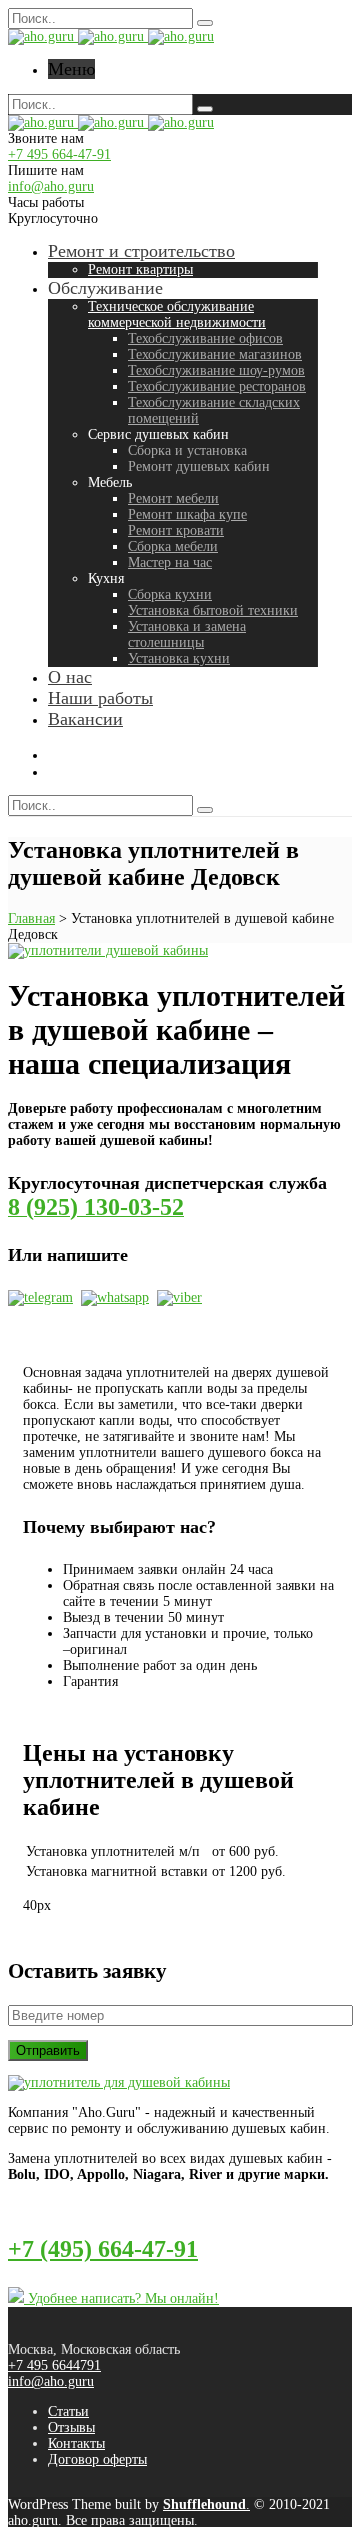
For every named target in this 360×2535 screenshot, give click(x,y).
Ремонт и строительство (141, 251)
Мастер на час (170, 562)
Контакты (76, 2443)
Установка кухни (179, 658)
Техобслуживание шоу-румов (216, 370)
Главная (31, 918)
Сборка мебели (173, 546)
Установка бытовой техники (213, 610)
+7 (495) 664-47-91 (103, 2249)
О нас (70, 677)
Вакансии (85, 719)
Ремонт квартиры (140, 269)
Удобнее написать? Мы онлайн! (121, 2298)
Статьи (68, 2411)
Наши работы (100, 698)
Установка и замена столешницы (187, 634)
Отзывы (71, 2427)
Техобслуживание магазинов (215, 354)
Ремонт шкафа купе (187, 514)
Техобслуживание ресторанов (217, 386)
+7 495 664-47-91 (59, 154)
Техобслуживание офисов (205, 338)
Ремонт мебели (173, 498)
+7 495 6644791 (54, 2365)
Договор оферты (97, 2459)
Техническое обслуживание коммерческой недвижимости (177, 314)
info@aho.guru (51, 186)
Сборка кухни (170, 594)
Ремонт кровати (176, 530)
